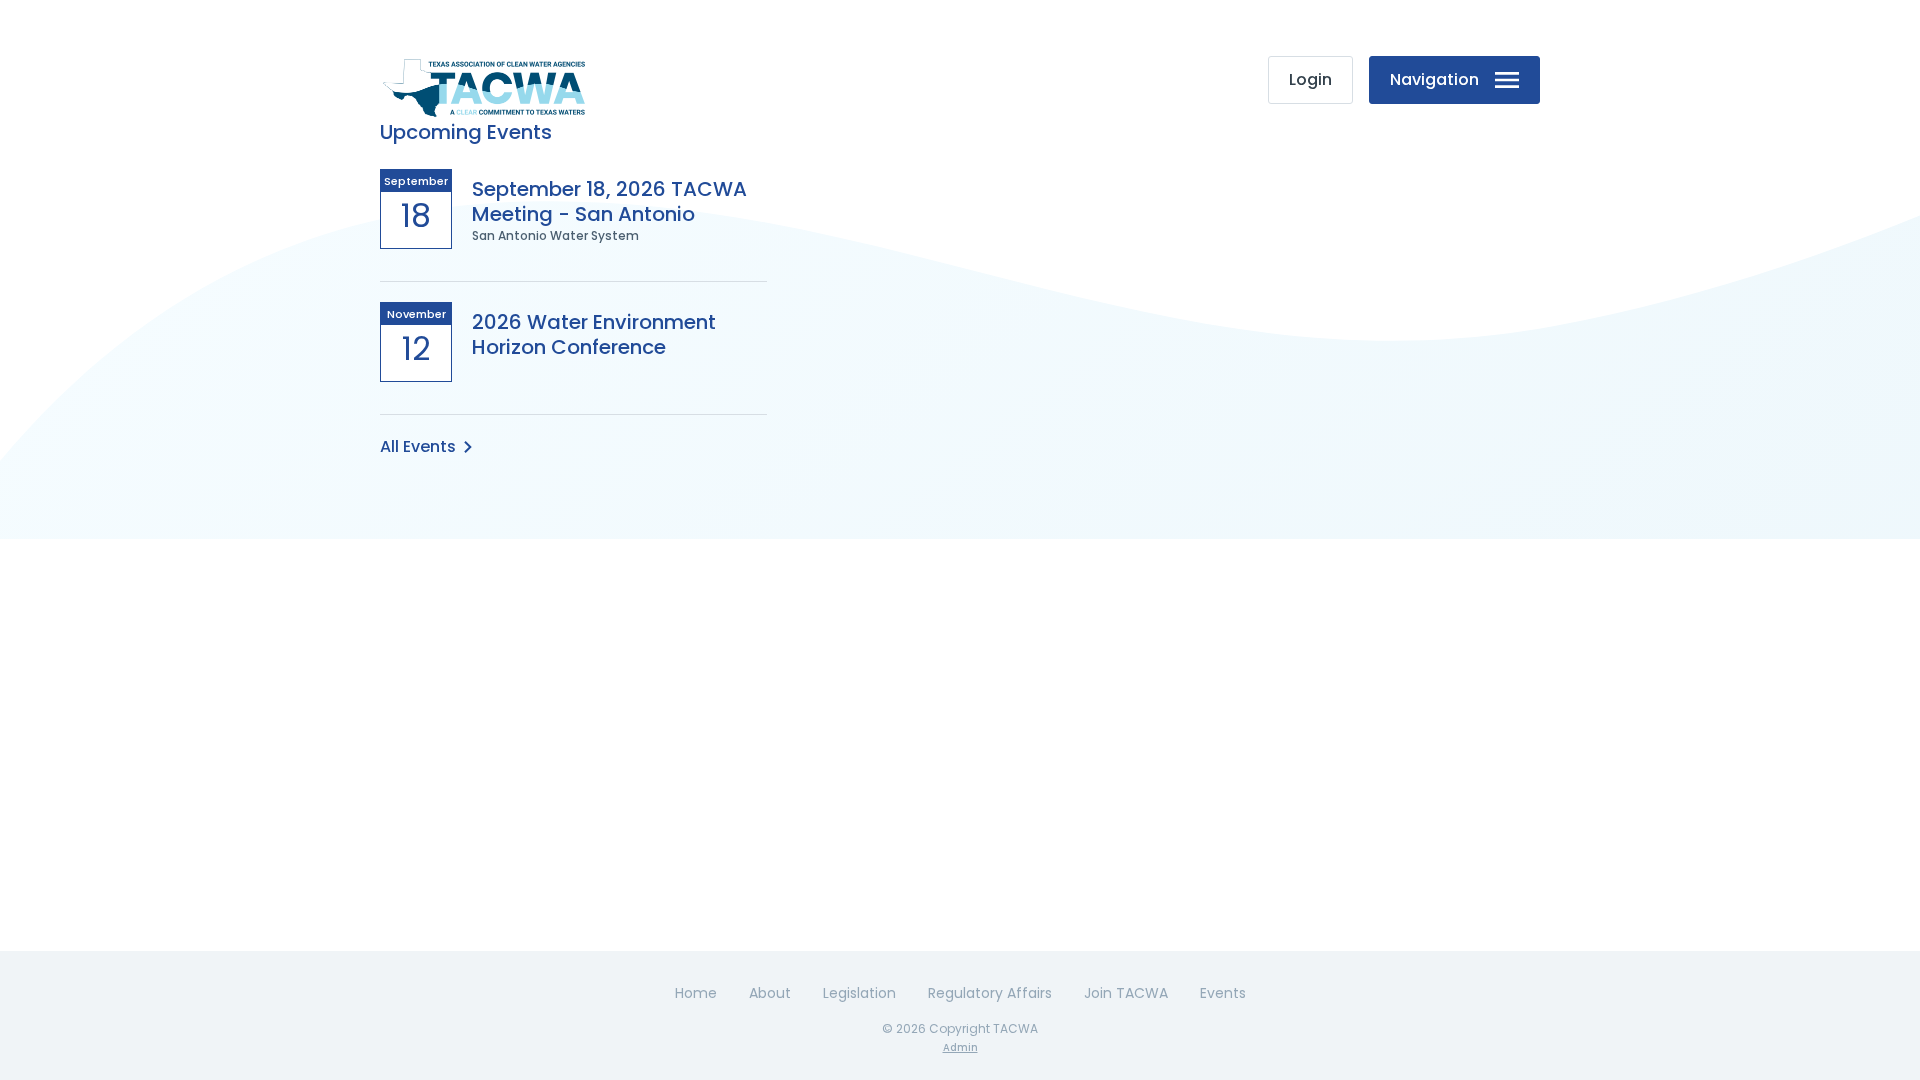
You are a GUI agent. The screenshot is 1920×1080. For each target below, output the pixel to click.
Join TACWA (1126, 993)
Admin (960, 1047)
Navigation (1434, 79)
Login (1310, 79)
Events (1223, 993)
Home (696, 993)
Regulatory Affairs (990, 993)
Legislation (859, 993)
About (770, 993)
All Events (418, 446)
